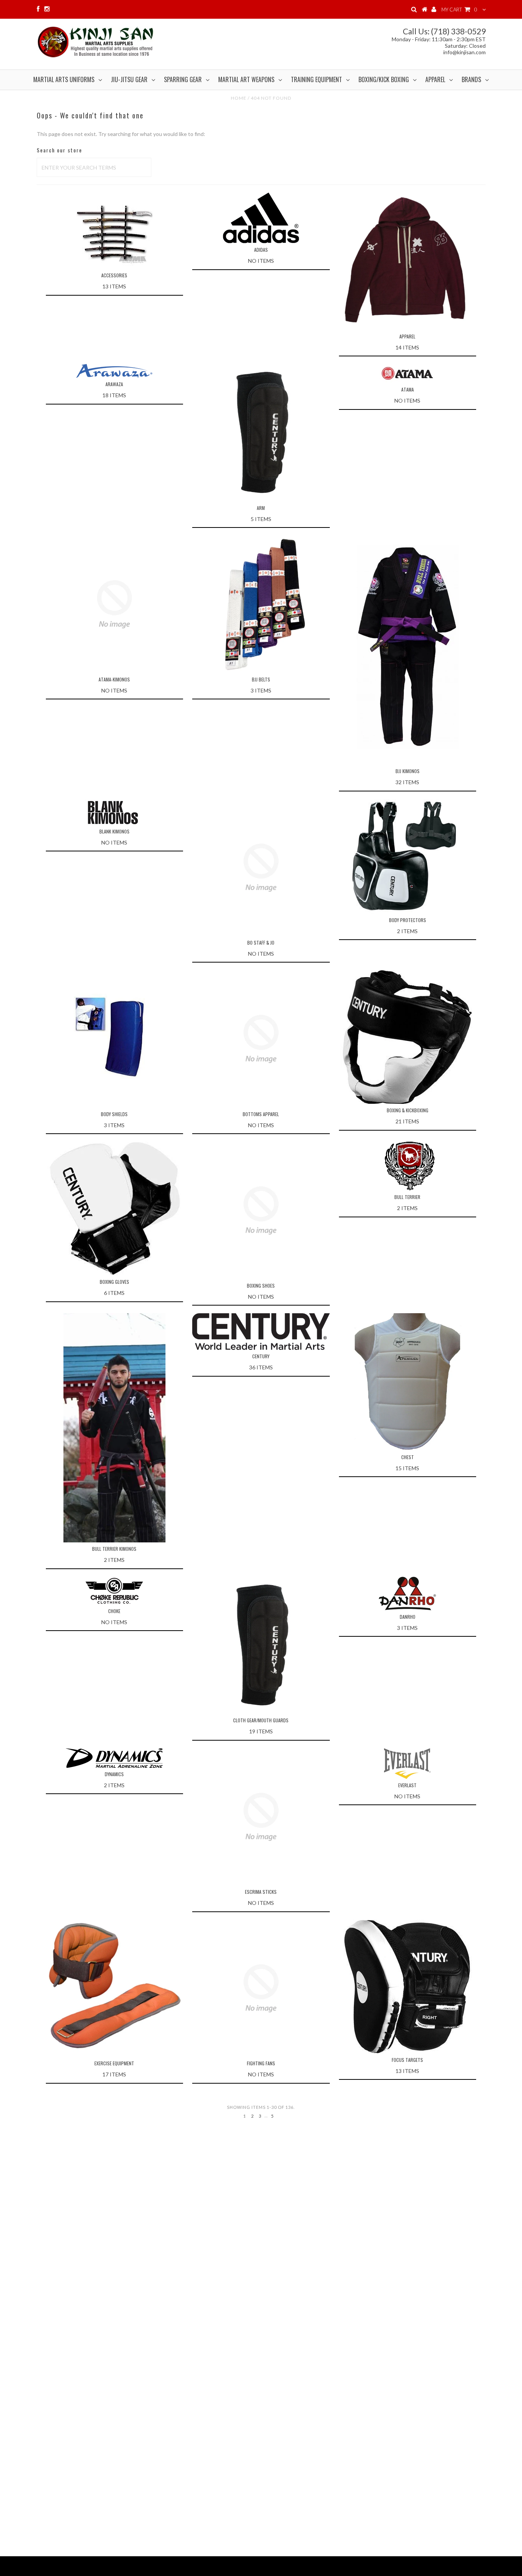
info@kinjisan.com (464, 52)
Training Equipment (316, 79)
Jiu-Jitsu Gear (129, 79)
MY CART (459, 10)
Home (239, 98)
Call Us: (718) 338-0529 (444, 31)
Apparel (435, 79)
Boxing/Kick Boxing (384, 79)
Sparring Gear (183, 79)
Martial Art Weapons (246, 79)
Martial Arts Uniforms (64, 79)
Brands (471, 79)
